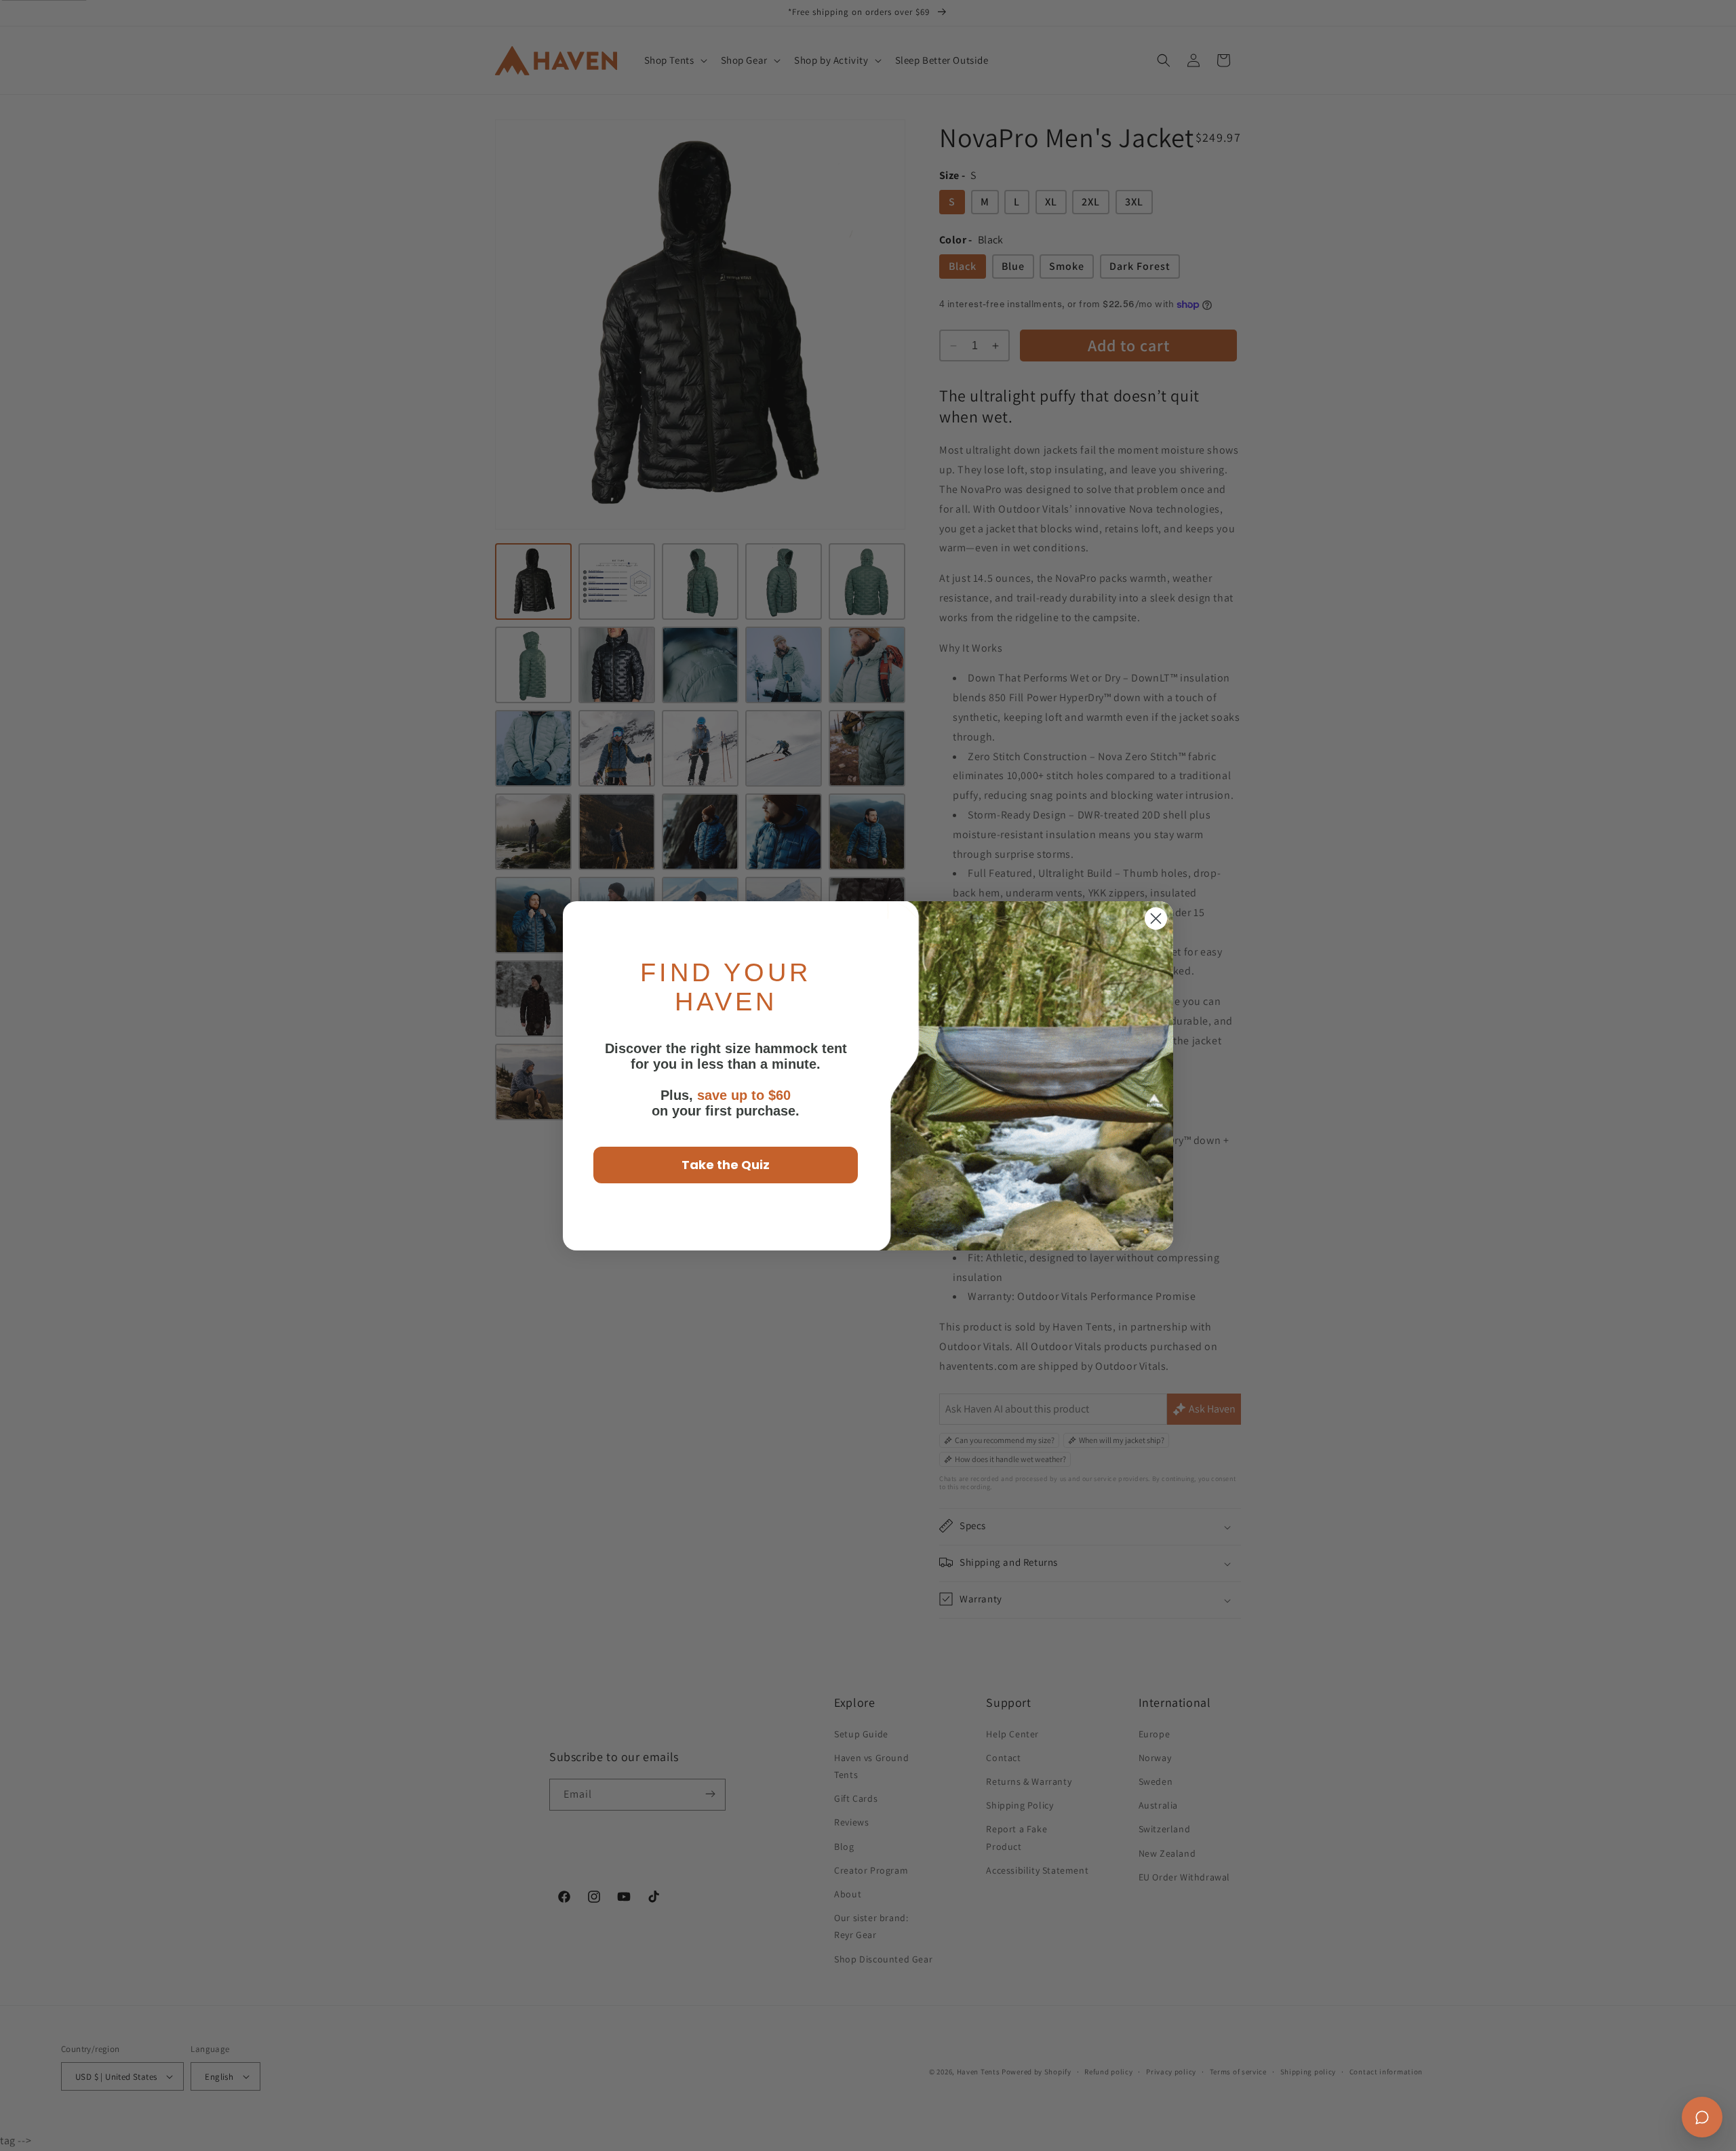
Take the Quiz (726, 1165)
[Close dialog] (1156, 919)
